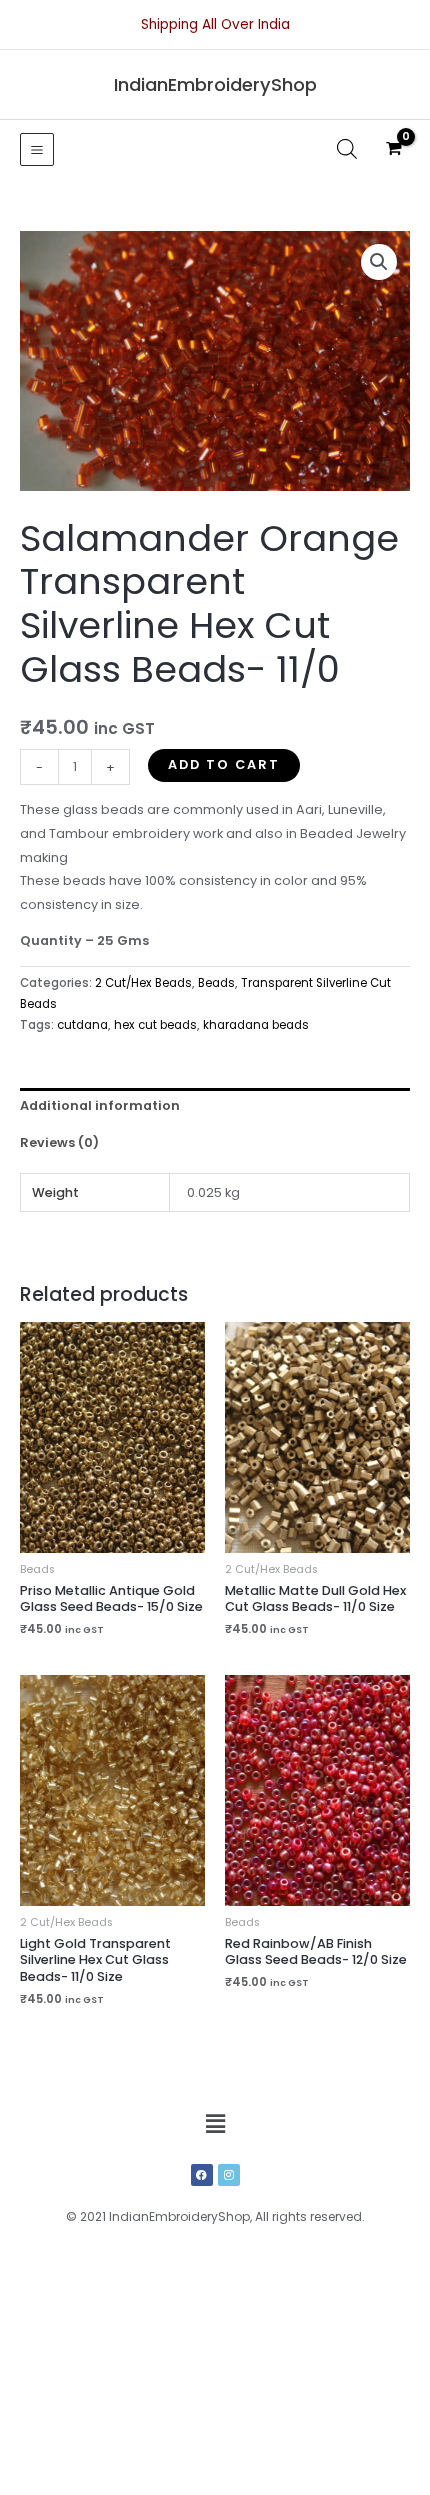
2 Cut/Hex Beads (143, 983)
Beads (216, 983)
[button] (379, 262)
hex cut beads (155, 1025)
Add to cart (224, 764)
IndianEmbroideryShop (215, 84)
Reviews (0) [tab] (59, 1142)
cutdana (82, 1025)
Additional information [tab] (100, 1105)
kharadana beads (256, 1025)
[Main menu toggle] (37, 150)
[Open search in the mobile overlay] (347, 149)
